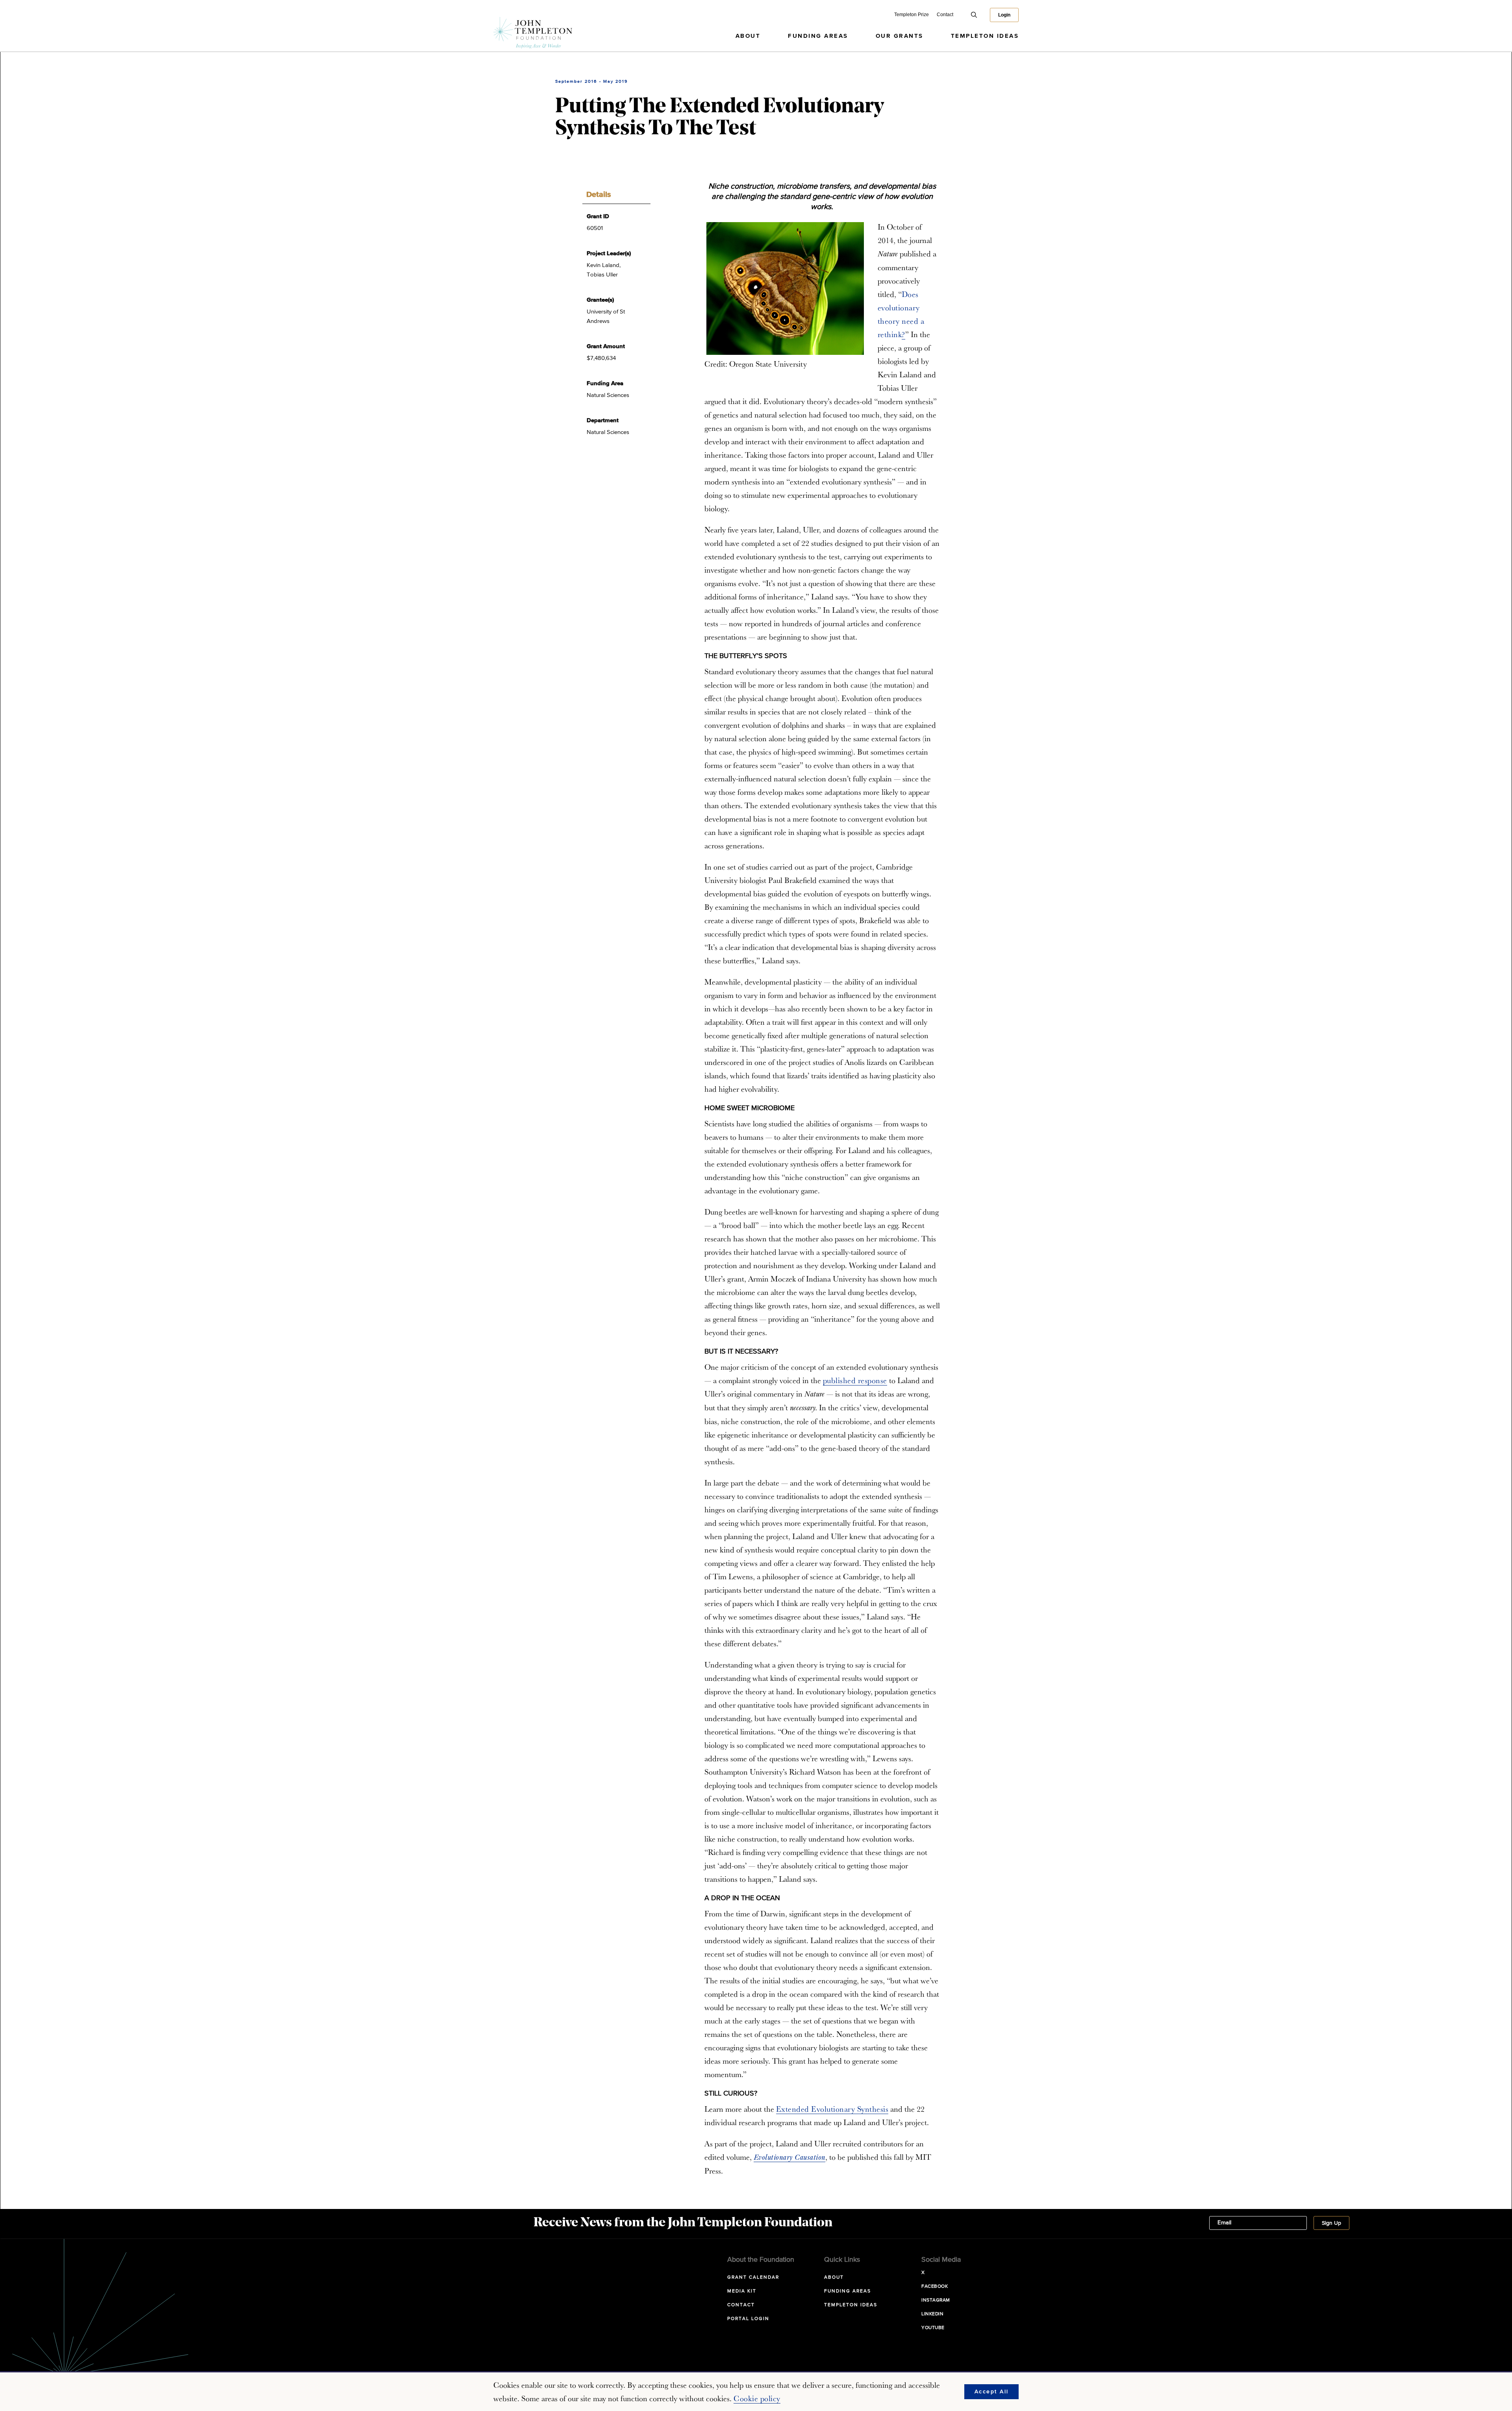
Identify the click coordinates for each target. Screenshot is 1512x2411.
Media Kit (742, 2291)
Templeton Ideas (985, 36)
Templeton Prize (912, 15)
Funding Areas (818, 36)
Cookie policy (757, 2398)
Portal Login (748, 2319)
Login (1004, 15)
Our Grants (900, 36)
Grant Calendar (753, 2277)
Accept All (992, 2392)
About (748, 36)
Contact (945, 15)
